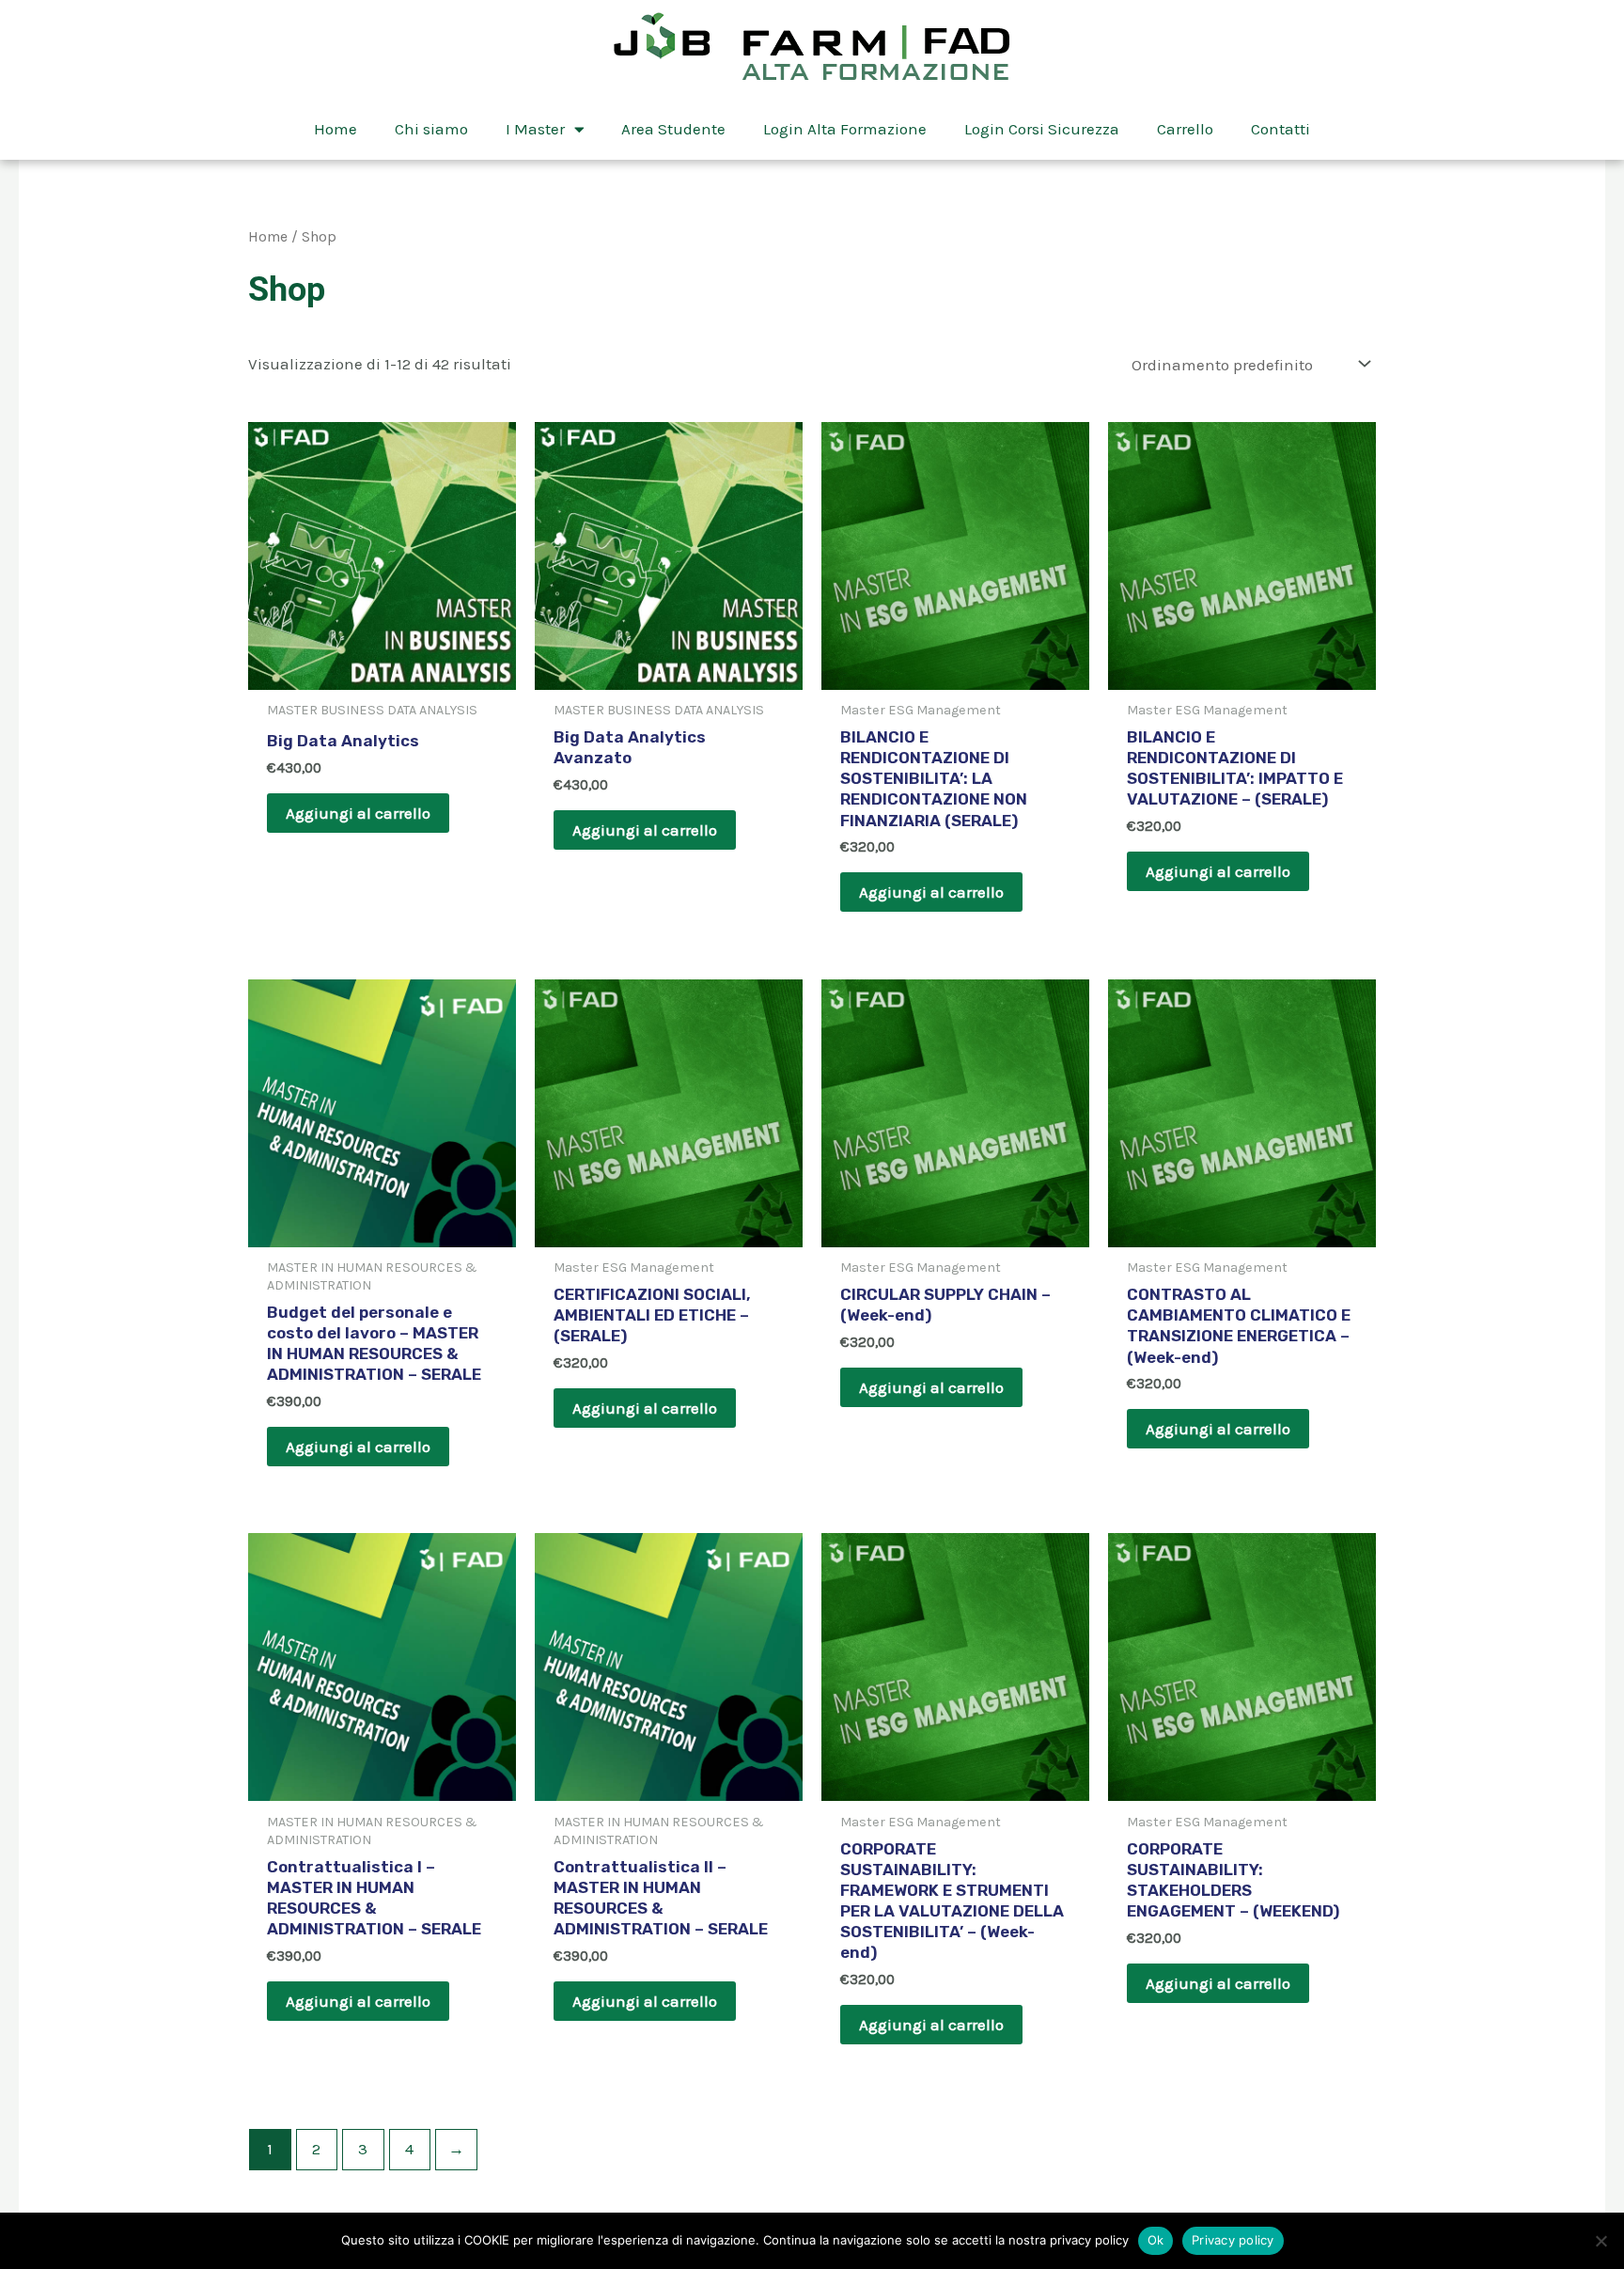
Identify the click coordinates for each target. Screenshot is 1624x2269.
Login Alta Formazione (845, 129)
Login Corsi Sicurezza (1042, 129)
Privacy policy (1233, 2240)
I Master (535, 129)
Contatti (1280, 129)
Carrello (1185, 129)
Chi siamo (431, 129)
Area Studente (673, 129)
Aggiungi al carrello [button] (358, 813)
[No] (1601, 2241)
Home (336, 129)
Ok (1156, 2240)
